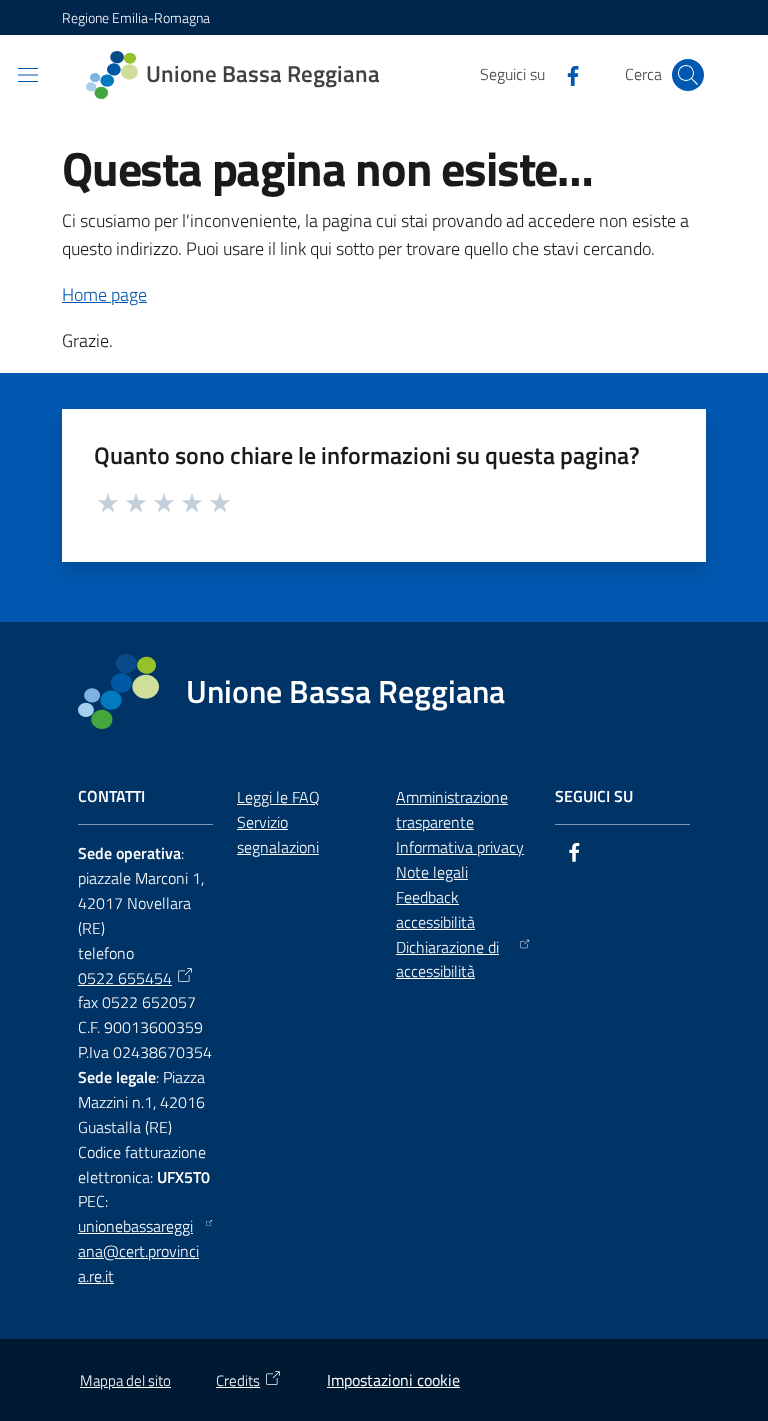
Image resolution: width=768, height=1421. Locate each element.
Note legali (432, 872)
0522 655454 (125, 978)
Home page (104, 294)
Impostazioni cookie (393, 1380)
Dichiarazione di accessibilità (447, 959)
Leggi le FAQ (278, 797)
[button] (688, 75)
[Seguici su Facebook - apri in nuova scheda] (565, 74)
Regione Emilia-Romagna (136, 17)
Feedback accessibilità (435, 909)
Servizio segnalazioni (278, 834)
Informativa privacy (460, 847)
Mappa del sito (125, 1380)
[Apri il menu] (28, 75)
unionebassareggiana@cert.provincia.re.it (138, 1251)
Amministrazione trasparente (452, 809)
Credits (238, 1380)
